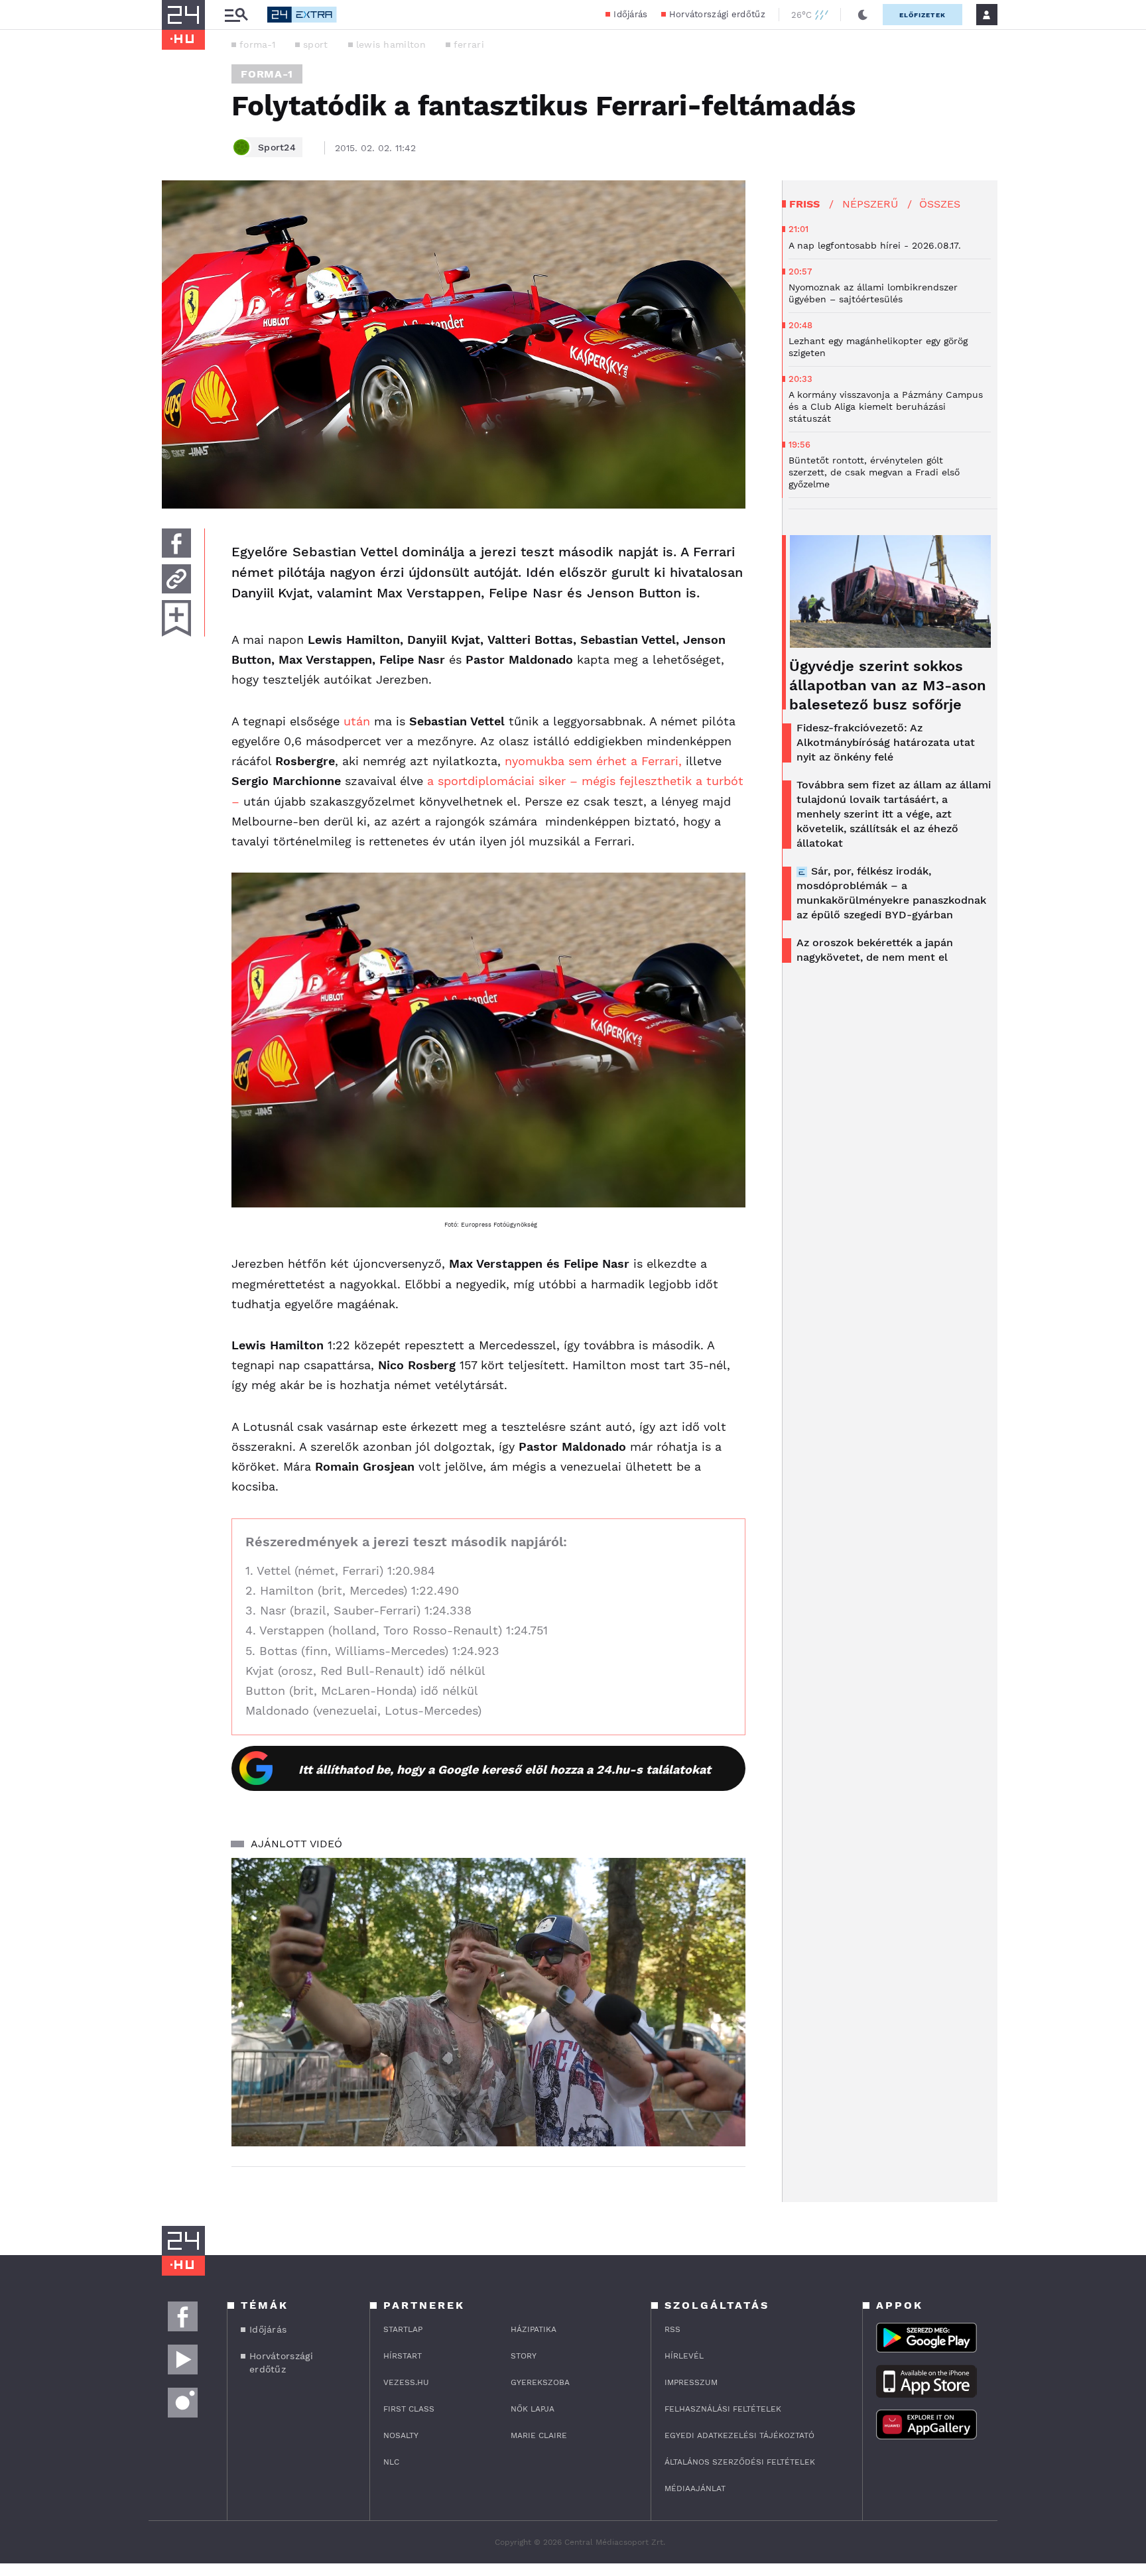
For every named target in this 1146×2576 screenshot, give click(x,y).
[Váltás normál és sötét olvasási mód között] (863, 15)
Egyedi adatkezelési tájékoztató (739, 2435)
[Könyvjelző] (176, 618)
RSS (672, 2329)
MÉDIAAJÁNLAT (695, 2488)
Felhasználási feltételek (723, 2409)
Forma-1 (267, 74)
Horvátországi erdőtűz (717, 14)
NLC (391, 2462)
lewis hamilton (391, 44)
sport (316, 44)
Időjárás (630, 14)
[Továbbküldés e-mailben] (176, 579)
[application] (488, 2002)
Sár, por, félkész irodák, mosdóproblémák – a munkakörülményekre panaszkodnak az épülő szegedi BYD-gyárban (891, 893)
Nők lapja (533, 2409)
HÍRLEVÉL (684, 2356)
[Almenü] (236, 15)
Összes (940, 204)
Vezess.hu (406, 2382)
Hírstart (403, 2356)
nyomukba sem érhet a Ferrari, (593, 761)
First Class (409, 2409)
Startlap (403, 2329)
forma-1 (257, 44)
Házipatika (534, 2329)
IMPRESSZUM (691, 2382)
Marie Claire (539, 2435)
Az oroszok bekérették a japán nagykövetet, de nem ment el (875, 950)
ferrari (469, 44)
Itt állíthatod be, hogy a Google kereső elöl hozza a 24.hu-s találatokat (505, 1769)
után (357, 721)
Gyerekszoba (540, 2382)
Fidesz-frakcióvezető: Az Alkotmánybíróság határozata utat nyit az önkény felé (886, 742)
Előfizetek (923, 15)
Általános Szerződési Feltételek (740, 2462)
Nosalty (401, 2435)
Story (524, 2356)
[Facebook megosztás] (176, 543)
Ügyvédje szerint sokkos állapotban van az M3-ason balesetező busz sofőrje (888, 685)
